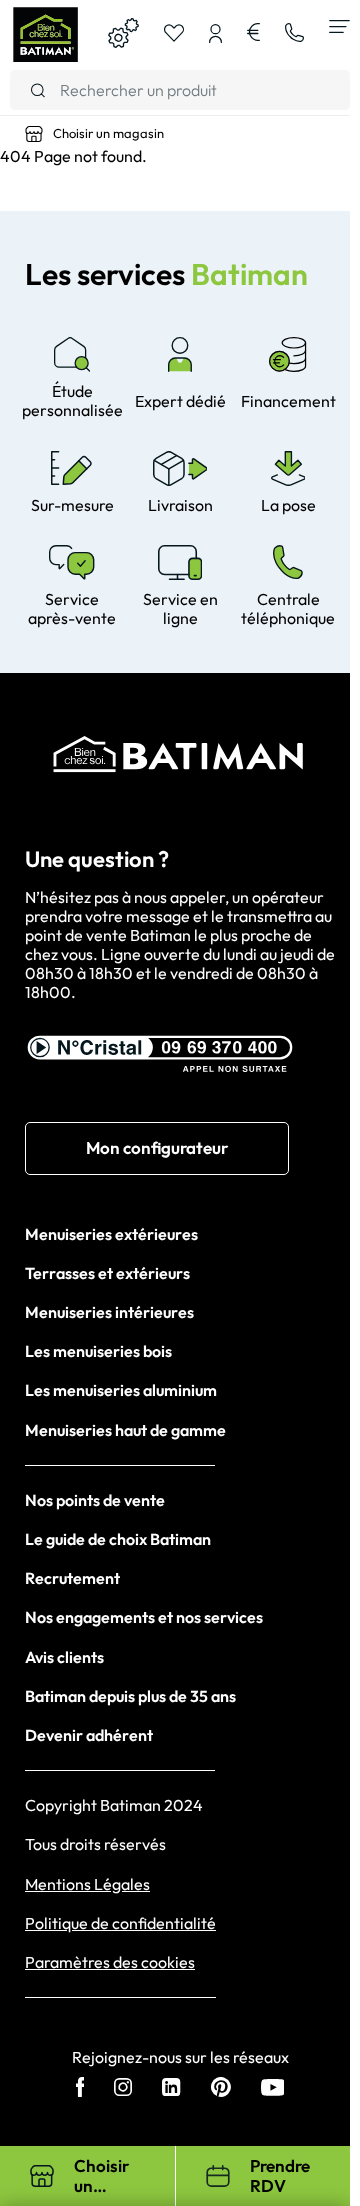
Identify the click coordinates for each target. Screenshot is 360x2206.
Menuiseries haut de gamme (125, 1430)
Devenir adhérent (89, 1735)
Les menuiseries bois (98, 1351)
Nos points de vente (95, 1500)
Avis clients (64, 1657)
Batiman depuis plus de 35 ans (130, 1696)
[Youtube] (273, 2089)
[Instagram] (123, 2089)
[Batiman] (45, 35)
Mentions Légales (87, 1884)
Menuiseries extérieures (111, 1234)
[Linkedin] (171, 2089)
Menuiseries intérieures (109, 1312)
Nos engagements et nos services (144, 1617)
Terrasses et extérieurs (107, 1273)
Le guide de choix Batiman (118, 1539)
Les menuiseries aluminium (121, 1390)
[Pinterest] (221, 2089)
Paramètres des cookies (110, 1962)
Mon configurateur (157, 1147)
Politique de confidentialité (120, 1923)
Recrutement (72, 1578)
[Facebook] (80, 2089)
